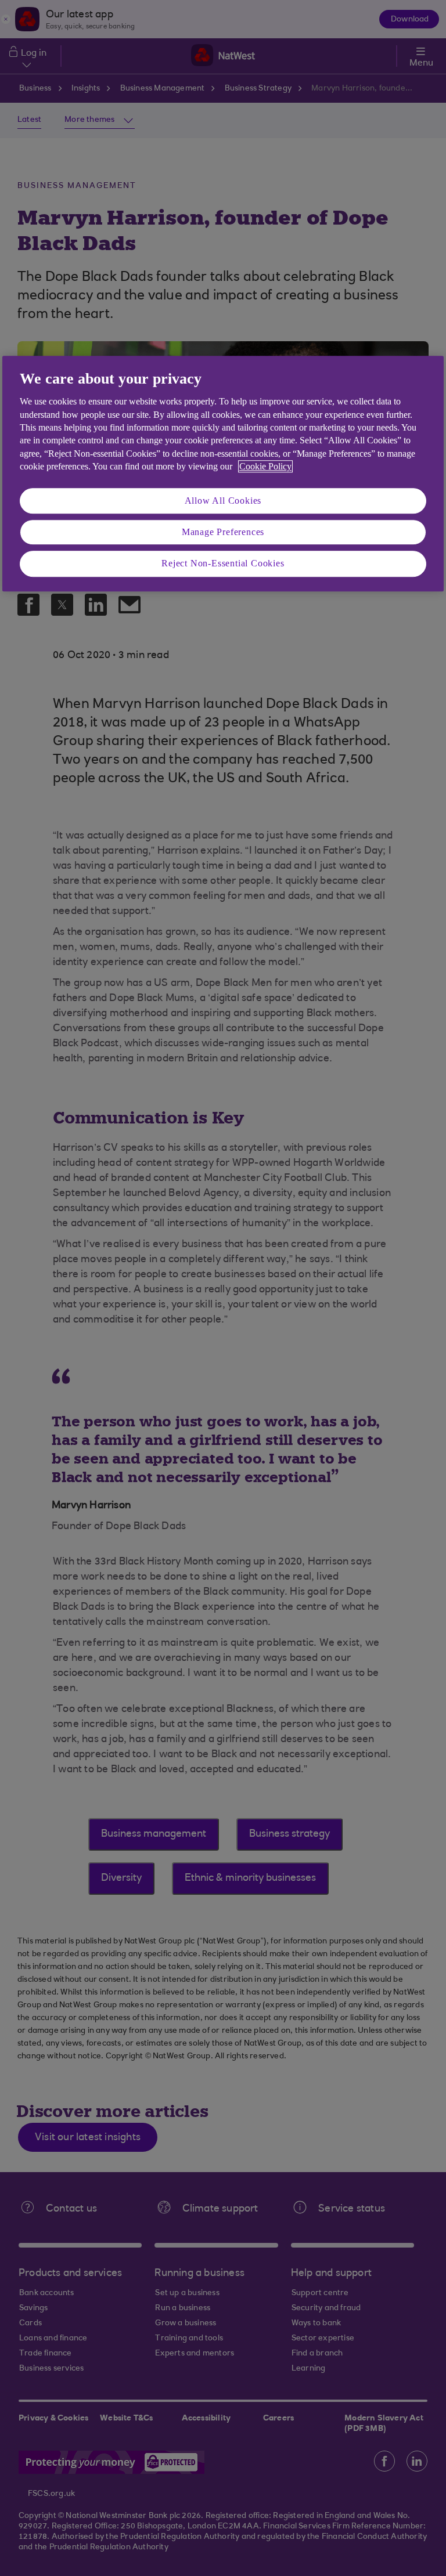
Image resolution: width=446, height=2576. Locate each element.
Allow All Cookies (223, 501)
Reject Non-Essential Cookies (223, 564)
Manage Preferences (223, 532)
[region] (223, 474)
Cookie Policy (265, 466)
